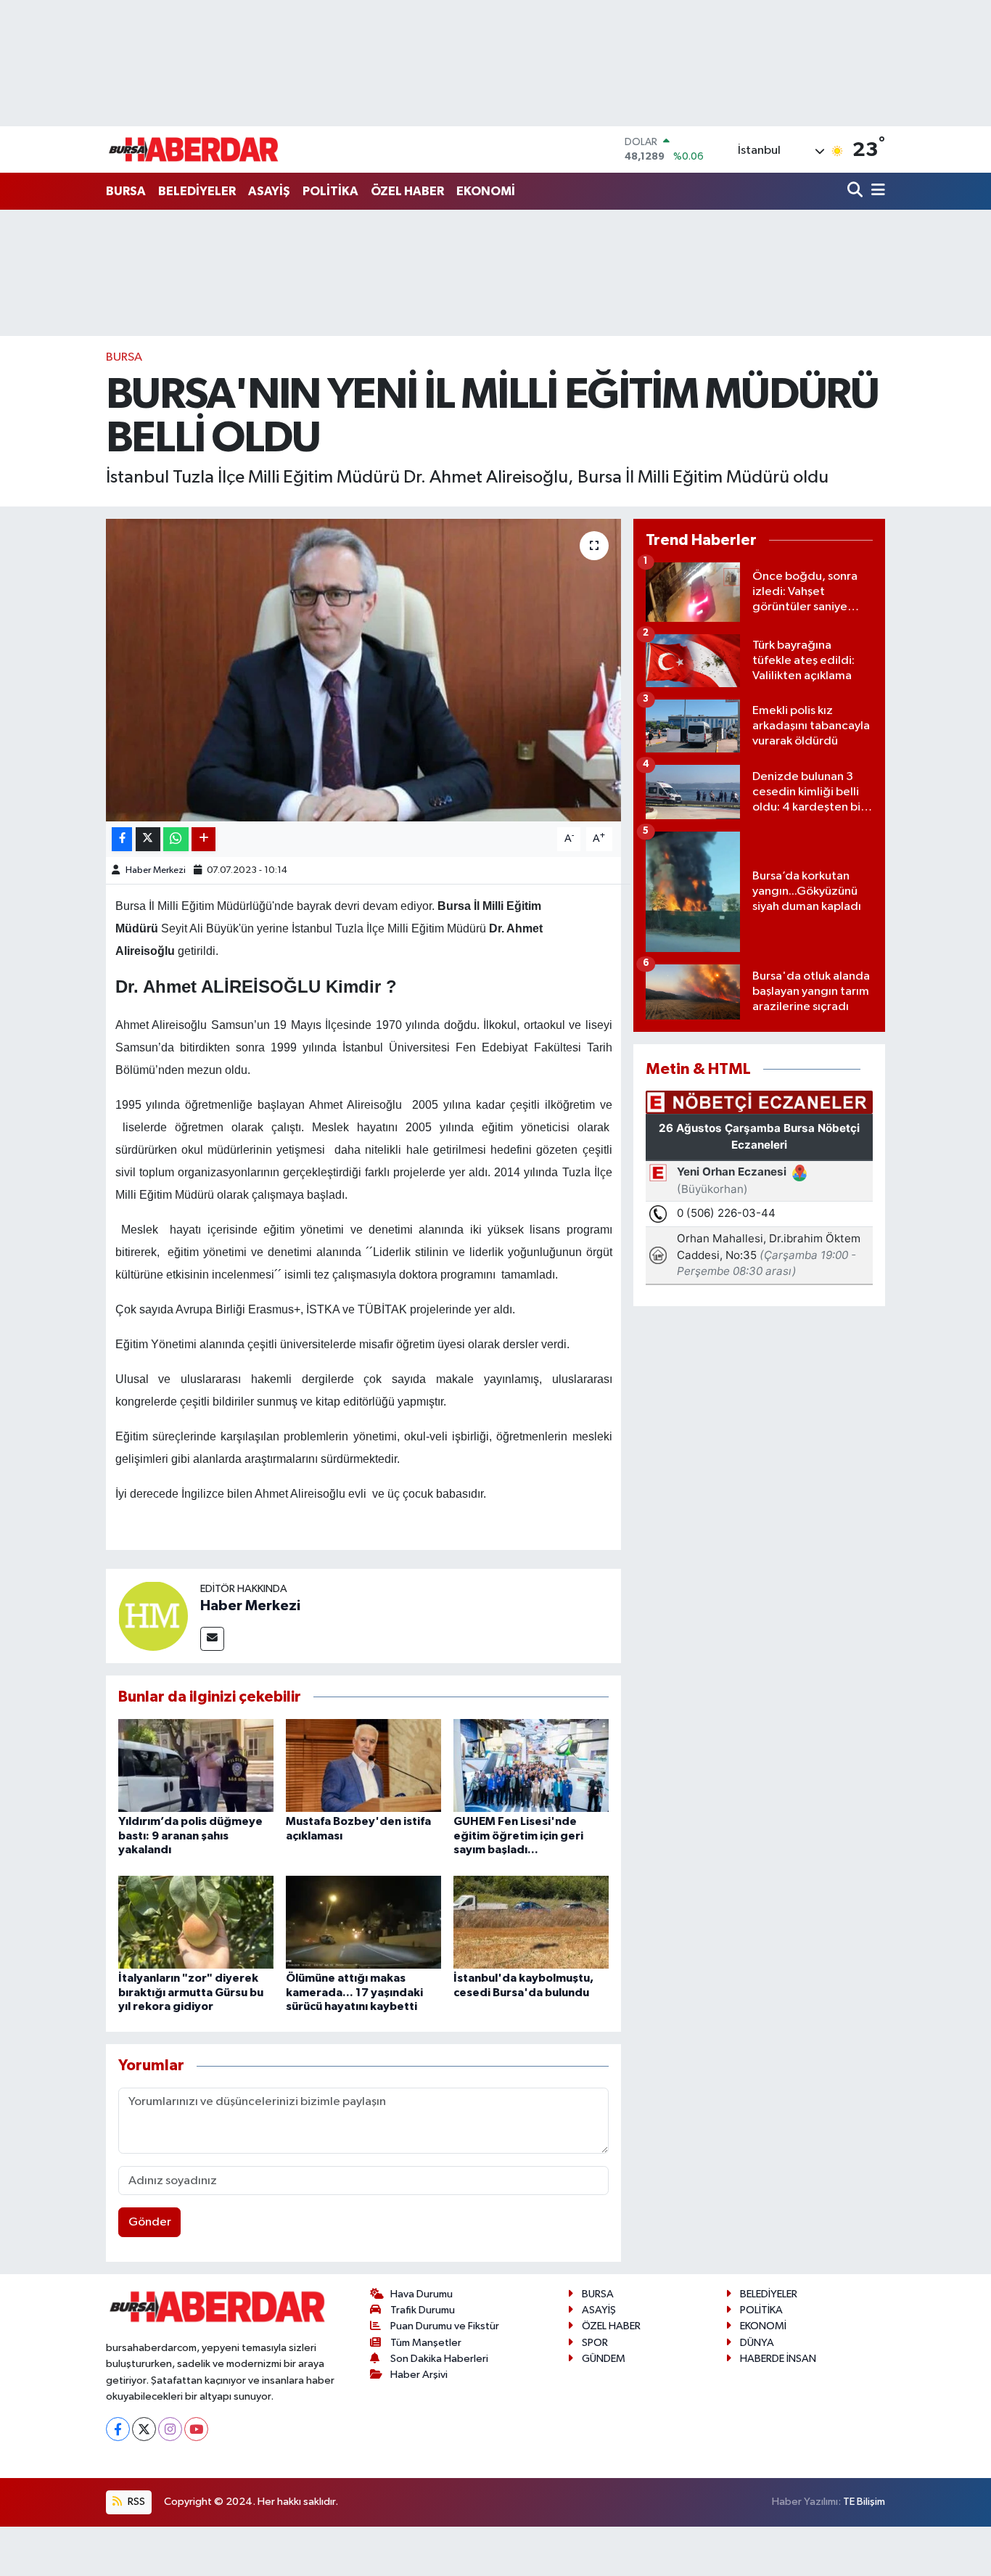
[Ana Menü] (876, 191)
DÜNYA (757, 2343)
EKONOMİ (486, 191)
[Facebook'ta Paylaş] (122, 839)
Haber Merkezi (156, 870)
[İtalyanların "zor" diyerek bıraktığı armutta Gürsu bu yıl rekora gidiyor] (196, 1922)
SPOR (595, 2343)
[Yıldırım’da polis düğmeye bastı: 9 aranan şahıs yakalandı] (196, 1765)
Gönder (150, 2222)
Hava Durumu (422, 2294)
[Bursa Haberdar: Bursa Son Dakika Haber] (193, 149)
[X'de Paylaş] (148, 839)
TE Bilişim (864, 2502)
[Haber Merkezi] (153, 1616)
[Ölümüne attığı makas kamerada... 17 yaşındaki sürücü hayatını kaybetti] (363, 1922)
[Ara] (856, 191)
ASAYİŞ (269, 191)
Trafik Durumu (423, 2310)
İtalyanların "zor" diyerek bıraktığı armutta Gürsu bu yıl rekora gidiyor (191, 1992)
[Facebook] (118, 2429)
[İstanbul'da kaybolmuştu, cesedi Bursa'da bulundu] (531, 1922)
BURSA (126, 191)
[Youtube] (196, 2429)
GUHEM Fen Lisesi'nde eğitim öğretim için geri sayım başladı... (518, 1835)
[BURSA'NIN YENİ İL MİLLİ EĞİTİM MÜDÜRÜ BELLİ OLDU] (364, 670)
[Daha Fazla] (203, 839)
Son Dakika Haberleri (439, 2359)
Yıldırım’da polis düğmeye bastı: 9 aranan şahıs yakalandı (190, 1835)
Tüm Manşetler (426, 2343)
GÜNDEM (604, 2359)
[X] (144, 2429)
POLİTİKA (330, 191)
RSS (135, 2502)
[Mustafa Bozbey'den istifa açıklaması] (363, 1765)
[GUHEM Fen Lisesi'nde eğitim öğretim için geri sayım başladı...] (531, 1765)
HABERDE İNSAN (778, 2359)
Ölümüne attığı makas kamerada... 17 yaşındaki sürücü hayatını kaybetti (354, 1992)
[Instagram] (170, 2429)
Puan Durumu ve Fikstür (445, 2326)
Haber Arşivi (419, 2375)
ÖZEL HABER (407, 191)
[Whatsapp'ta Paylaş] (176, 839)
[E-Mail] (212, 1639)
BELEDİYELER (197, 191)
